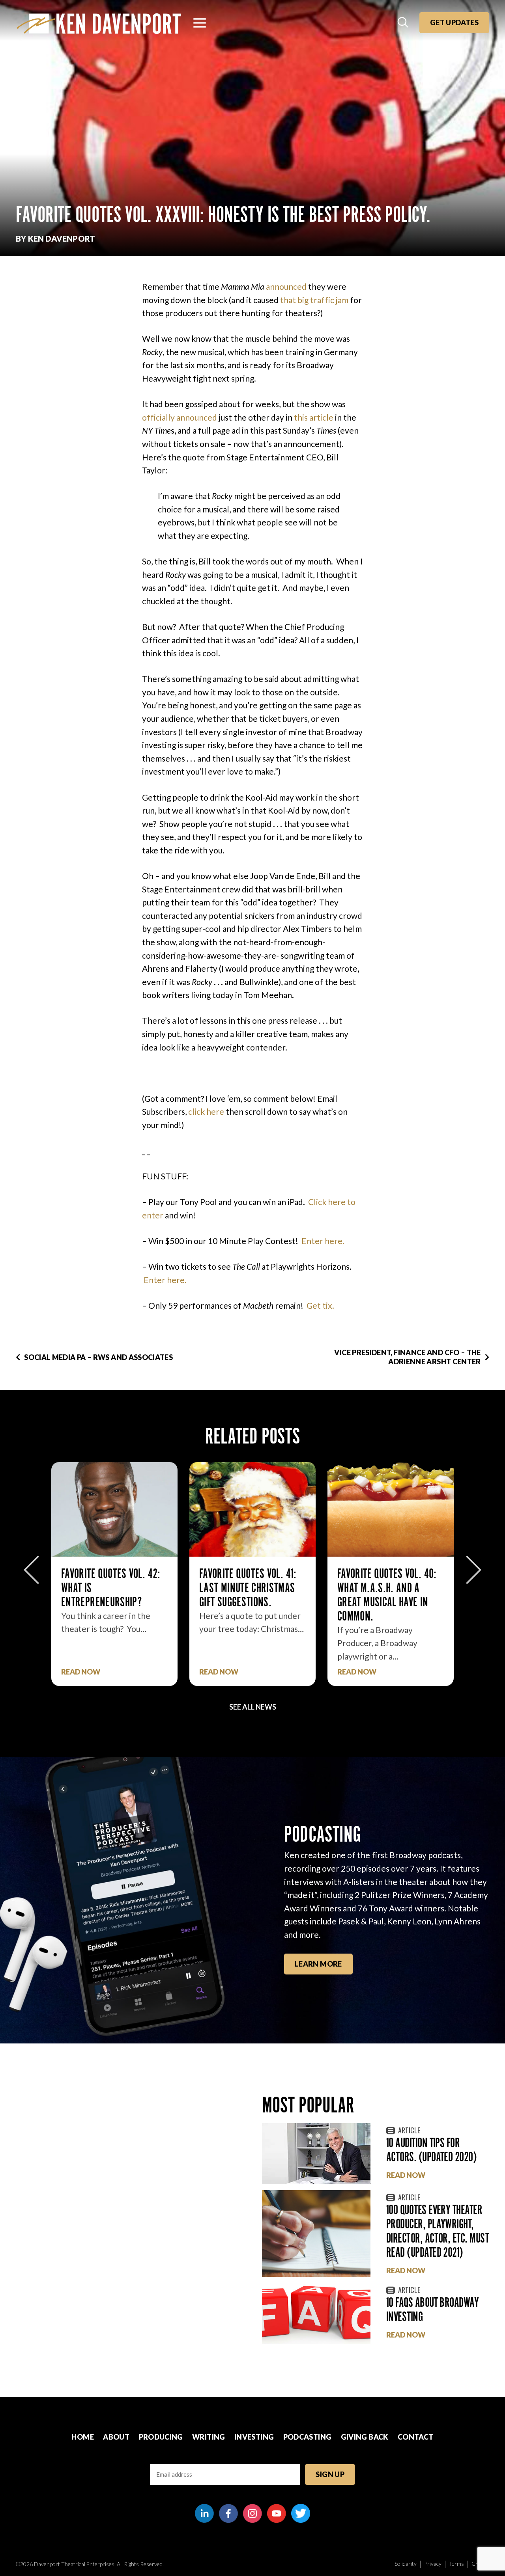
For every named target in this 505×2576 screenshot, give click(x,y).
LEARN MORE (318, 1964)
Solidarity (406, 2564)
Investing (254, 2437)
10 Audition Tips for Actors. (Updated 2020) (431, 2150)
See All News (253, 1707)
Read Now (81, 1672)
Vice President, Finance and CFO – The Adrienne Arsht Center (407, 1357)
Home (82, 2437)
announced (286, 286)
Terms (456, 2564)
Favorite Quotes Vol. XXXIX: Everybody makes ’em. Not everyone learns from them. (388, 1595)
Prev (31, 1570)
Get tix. (320, 1305)
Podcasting (308, 2437)
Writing (209, 2437)
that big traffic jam (314, 300)
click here (206, 1111)
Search (404, 23)
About (116, 2437)
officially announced (180, 417)
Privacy (433, 2564)
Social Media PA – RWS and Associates (98, 1357)
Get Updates (454, 22)
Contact (416, 2437)
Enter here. (323, 1241)
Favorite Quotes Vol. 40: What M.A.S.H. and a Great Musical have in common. (249, 1595)
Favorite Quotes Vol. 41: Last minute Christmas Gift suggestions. (110, 1588)
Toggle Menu (200, 23)
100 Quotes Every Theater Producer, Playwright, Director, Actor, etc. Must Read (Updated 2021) (438, 2231)
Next (474, 1570)
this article (314, 417)
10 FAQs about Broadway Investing (432, 2309)
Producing (161, 2437)
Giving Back (365, 2437)
